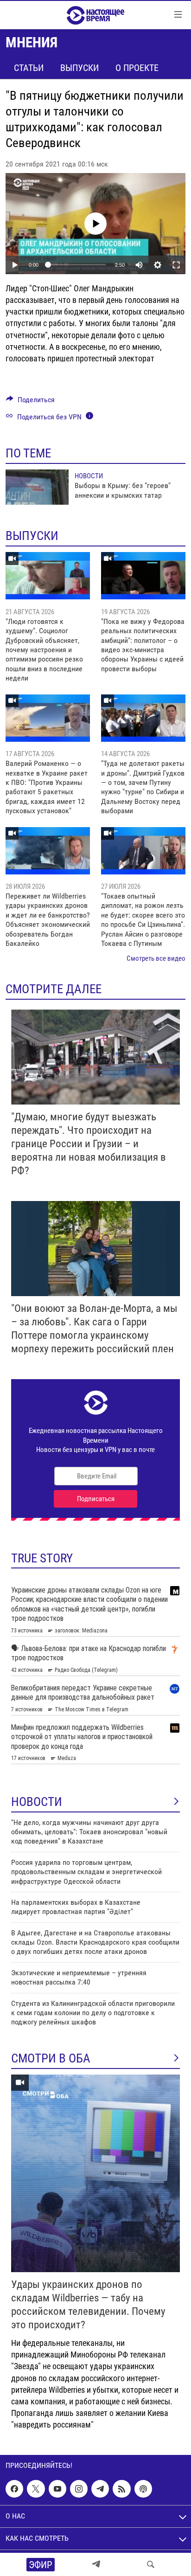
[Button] (30, 402)
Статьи (29, 68)
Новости (89, 476)
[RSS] (121, 2489)
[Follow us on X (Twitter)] (36, 2489)
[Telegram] (96, 2564)
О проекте (137, 68)
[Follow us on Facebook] (14, 2489)
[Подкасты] (143, 2489)
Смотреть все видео (156, 958)
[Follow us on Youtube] (57, 2489)
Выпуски (80, 68)
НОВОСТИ (37, 1802)
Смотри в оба (51, 2058)
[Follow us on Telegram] (100, 2489)
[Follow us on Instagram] (79, 2489)
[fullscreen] (176, 265)
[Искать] (151, 2564)
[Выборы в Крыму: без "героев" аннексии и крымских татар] (37, 487)
